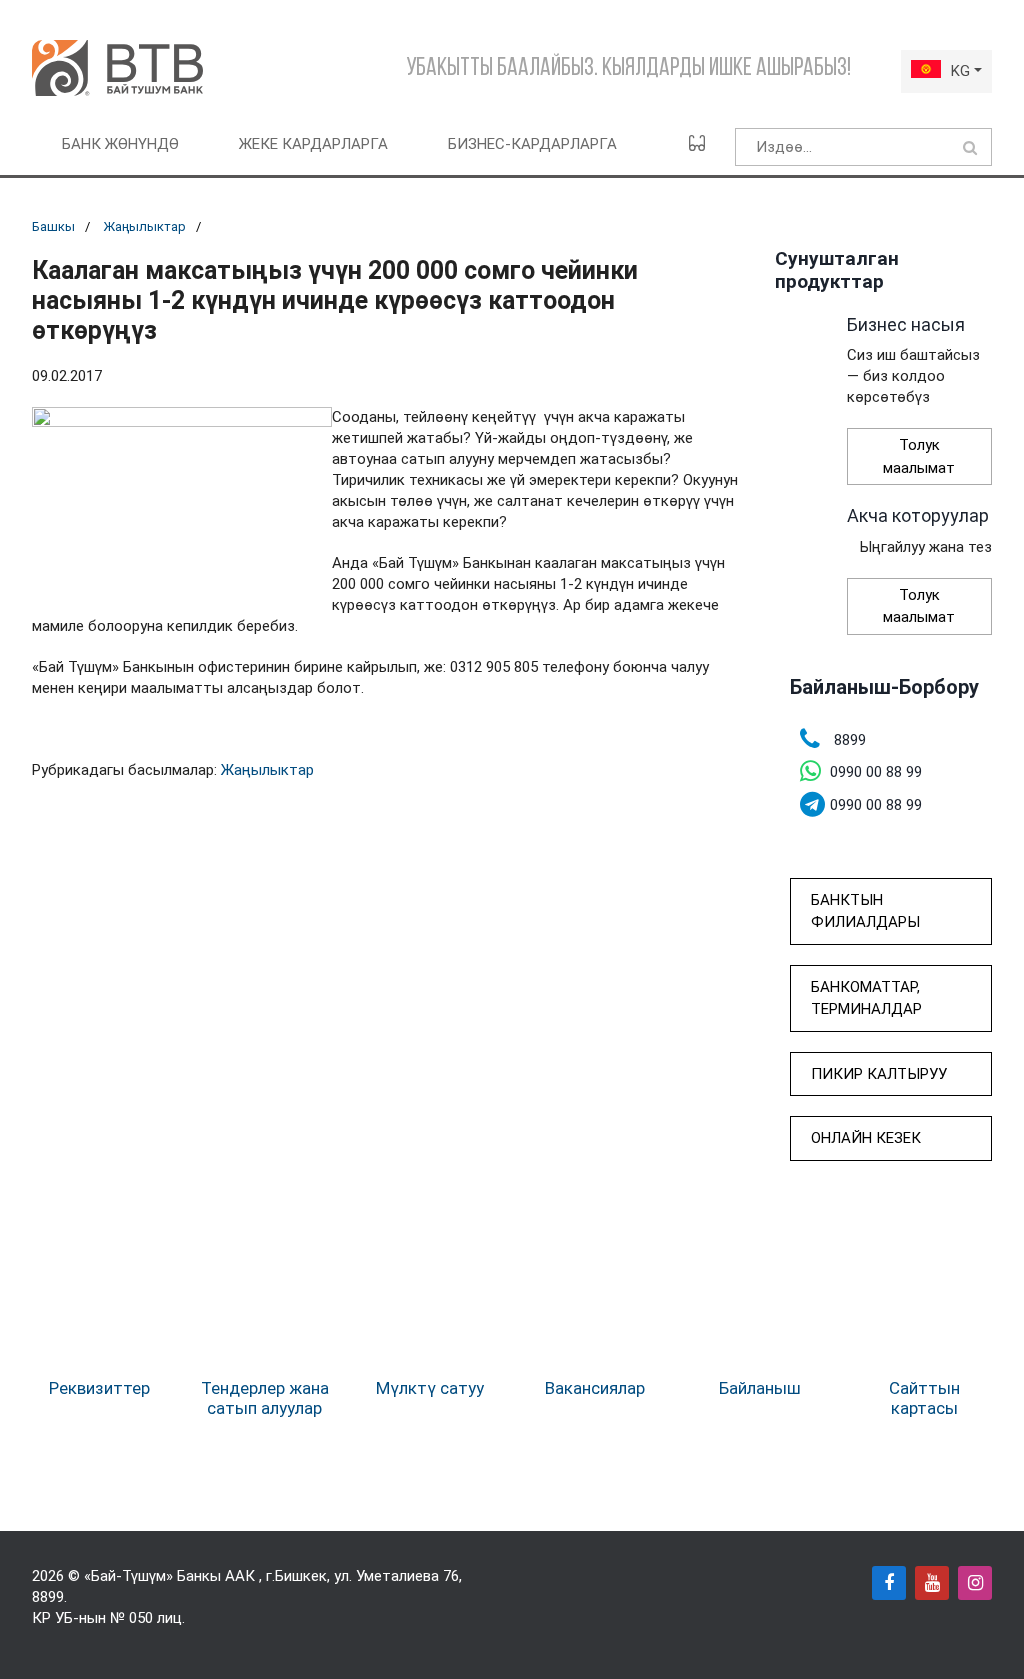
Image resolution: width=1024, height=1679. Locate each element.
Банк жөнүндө (120, 144)
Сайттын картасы (924, 1398)
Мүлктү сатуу (430, 1388)
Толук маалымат (919, 456)
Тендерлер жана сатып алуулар (265, 1398)
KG (960, 71)
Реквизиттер (99, 1388)
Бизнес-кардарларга (532, 144)
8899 (48, 1597)
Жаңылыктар (144, 226)
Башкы (53, 226)
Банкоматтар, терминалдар (866, 998)
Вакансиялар (595, 1388)
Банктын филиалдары (865, 911)
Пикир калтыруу (879, 1074)
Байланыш (760, 1388)
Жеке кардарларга (313, 144)
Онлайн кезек (866, 1138)
